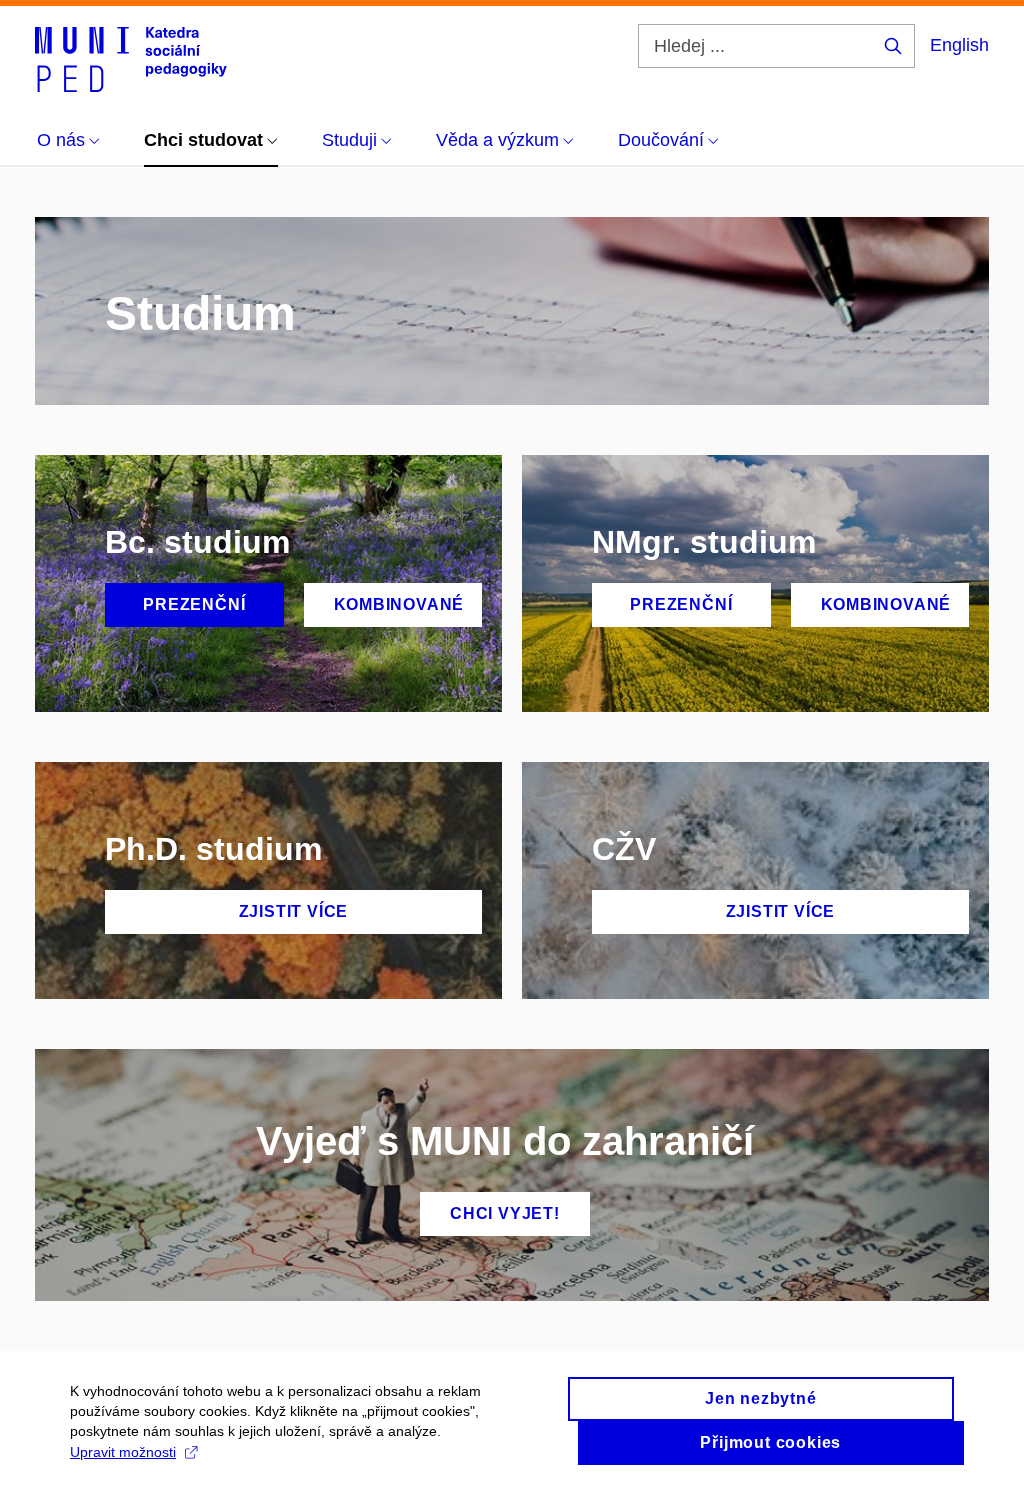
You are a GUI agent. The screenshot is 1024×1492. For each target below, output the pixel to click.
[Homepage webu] (131, 58)
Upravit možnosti (123, 1452)
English (959, 45)
